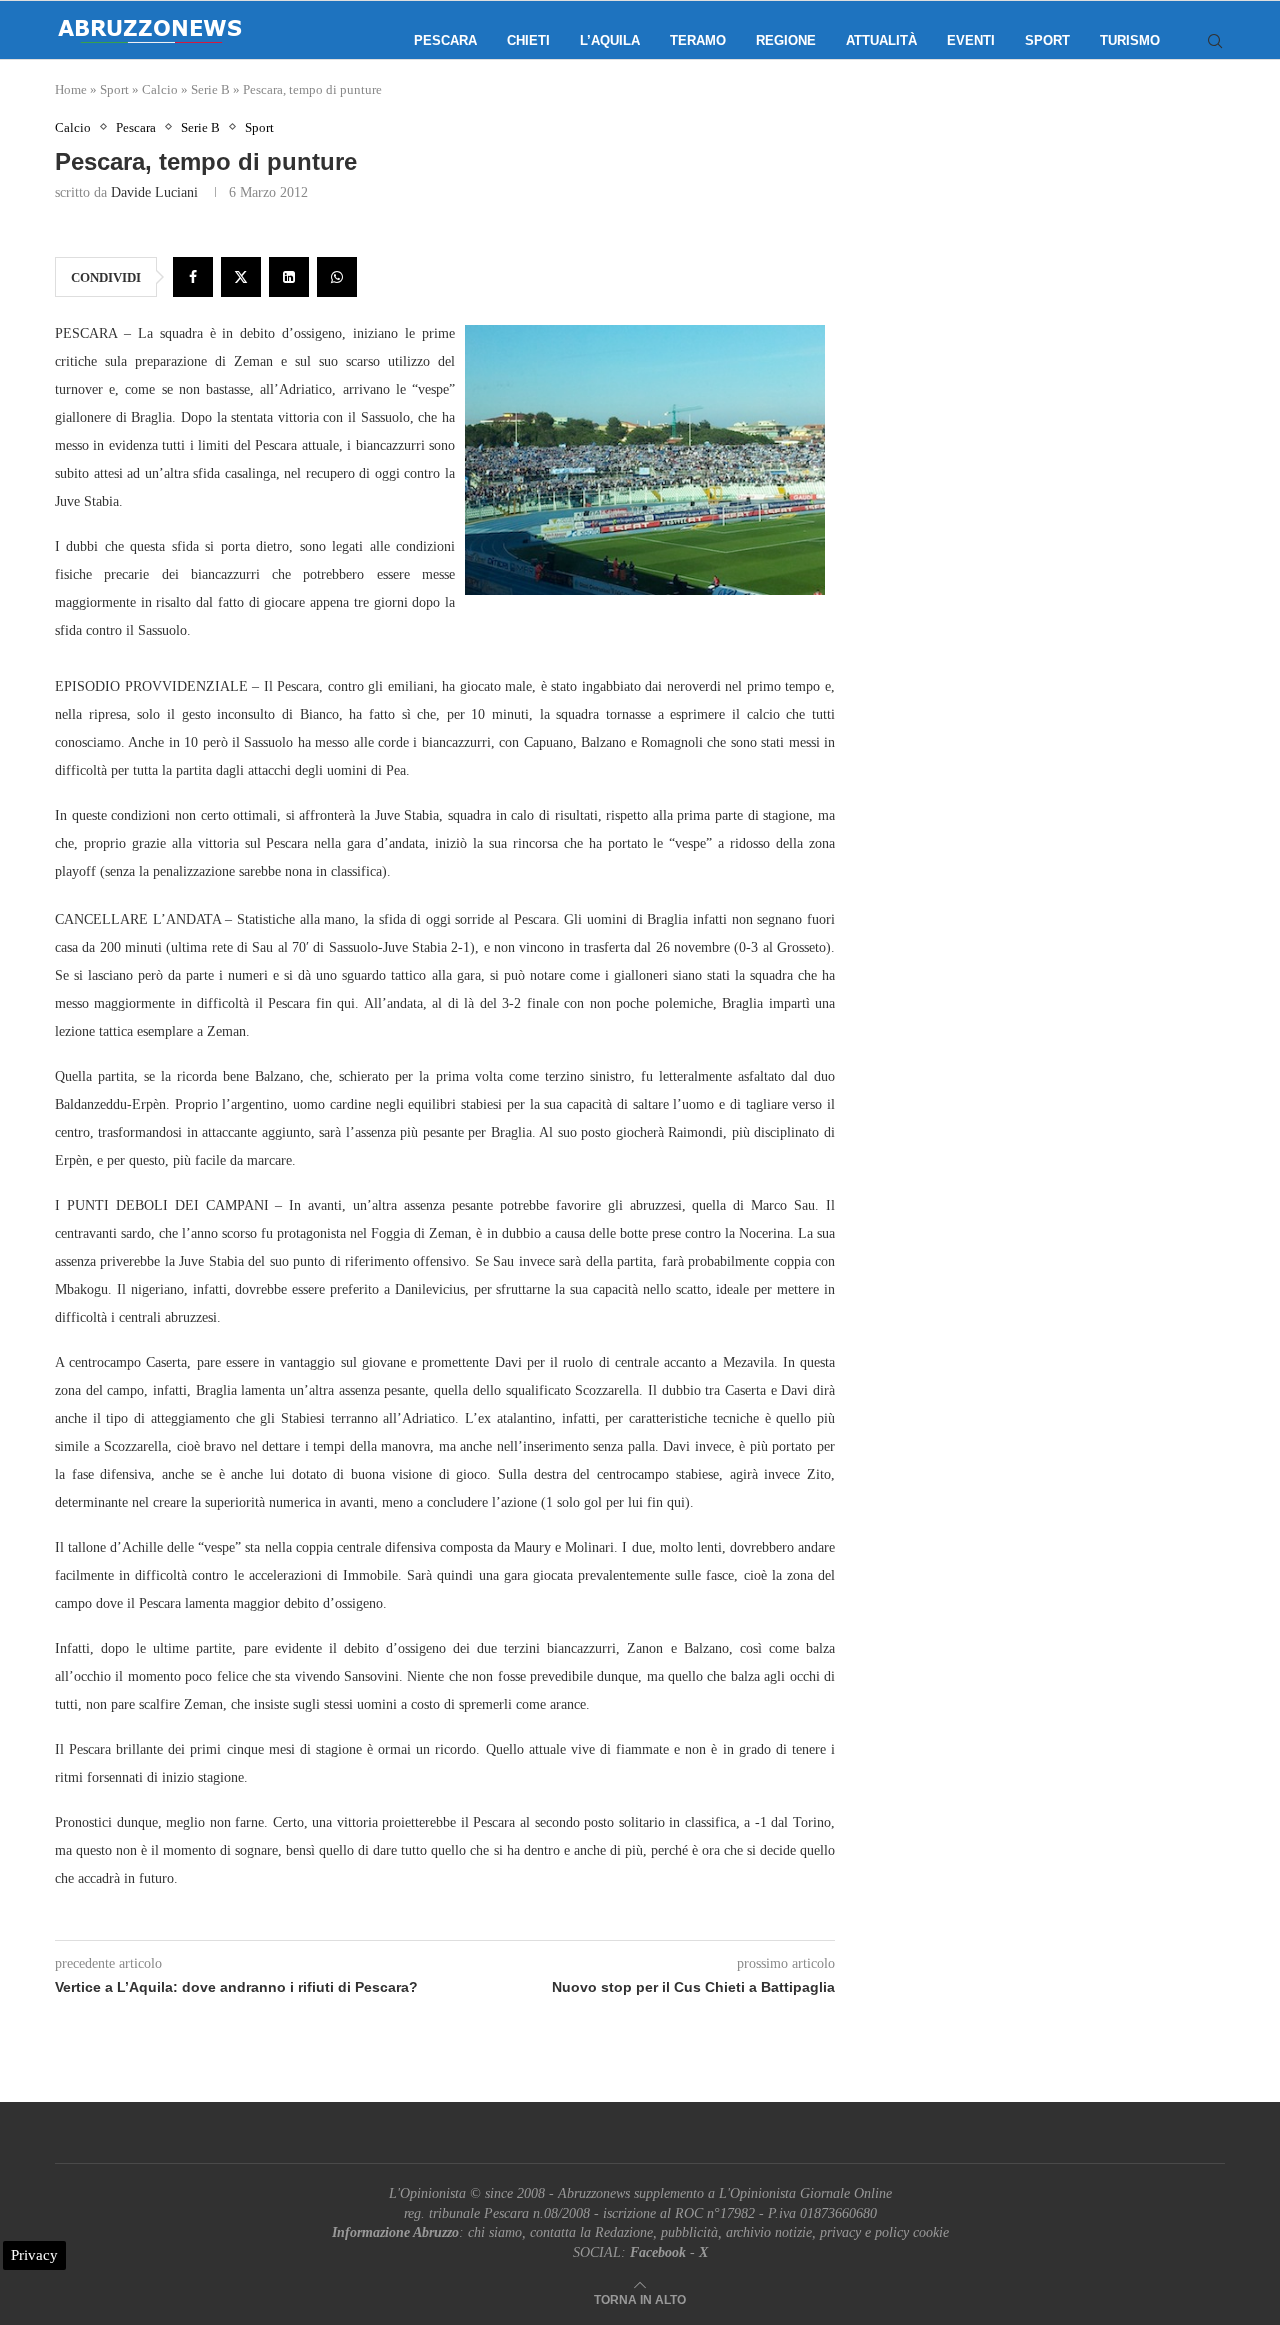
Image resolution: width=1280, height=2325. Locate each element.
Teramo (698, 40)
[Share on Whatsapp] (337, 277)
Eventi (971, 40)
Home (71, 89)
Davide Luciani (154, 192)
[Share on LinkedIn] (289, 277)
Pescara (445, 40)
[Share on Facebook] (193, 277)
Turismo (1130, 40)
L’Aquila (610, 40)
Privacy (34, 2255)
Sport (1047, 40)
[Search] (1215, 41)
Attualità (881, 40)
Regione (786, 40)
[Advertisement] (1055, 320)
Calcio (160, 89)
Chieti (528, 40)
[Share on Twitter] (241, 277)
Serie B (210, 89)
